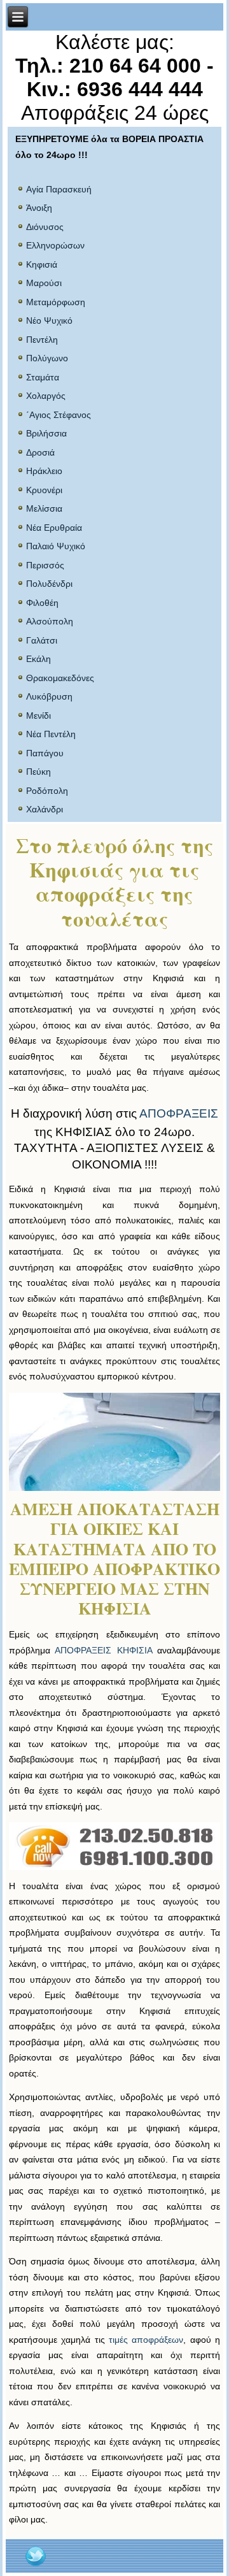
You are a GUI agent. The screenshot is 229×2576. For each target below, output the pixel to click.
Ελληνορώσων (55, 245)
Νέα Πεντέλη (51, 734)
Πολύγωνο (47, 358)
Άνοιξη (39, 208)
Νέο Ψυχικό (49, 320)
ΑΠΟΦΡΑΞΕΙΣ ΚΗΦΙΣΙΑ (103, 1650)
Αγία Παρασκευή (59, 189)
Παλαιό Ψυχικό (56, 546)
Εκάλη (38, 659)
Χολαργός (46, 396)
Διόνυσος (45, 227)
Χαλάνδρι (45, 809)
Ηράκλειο (44, 471)
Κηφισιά (42, 264)
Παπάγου (45, 753)
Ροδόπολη (47, 791)
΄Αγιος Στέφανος (59, 415)
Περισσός (45, 565)
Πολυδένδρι (49, 584)
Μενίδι (38, 716)
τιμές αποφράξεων (146, 2340)
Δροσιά (40, 452)
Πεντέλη (42, 340)
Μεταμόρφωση (56, 302)
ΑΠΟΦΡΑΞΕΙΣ (179, 1113)
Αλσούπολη (50, 621)
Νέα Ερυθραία (54, 528)
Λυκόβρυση (49, 696)
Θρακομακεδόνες (60, 678)
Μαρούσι (44, 283)
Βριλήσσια (46, 433)
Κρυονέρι (44, 490)
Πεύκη (38, 772)
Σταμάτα (43, 377)
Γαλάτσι (42, 640)
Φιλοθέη (42, 603)
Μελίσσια (44, 508)
